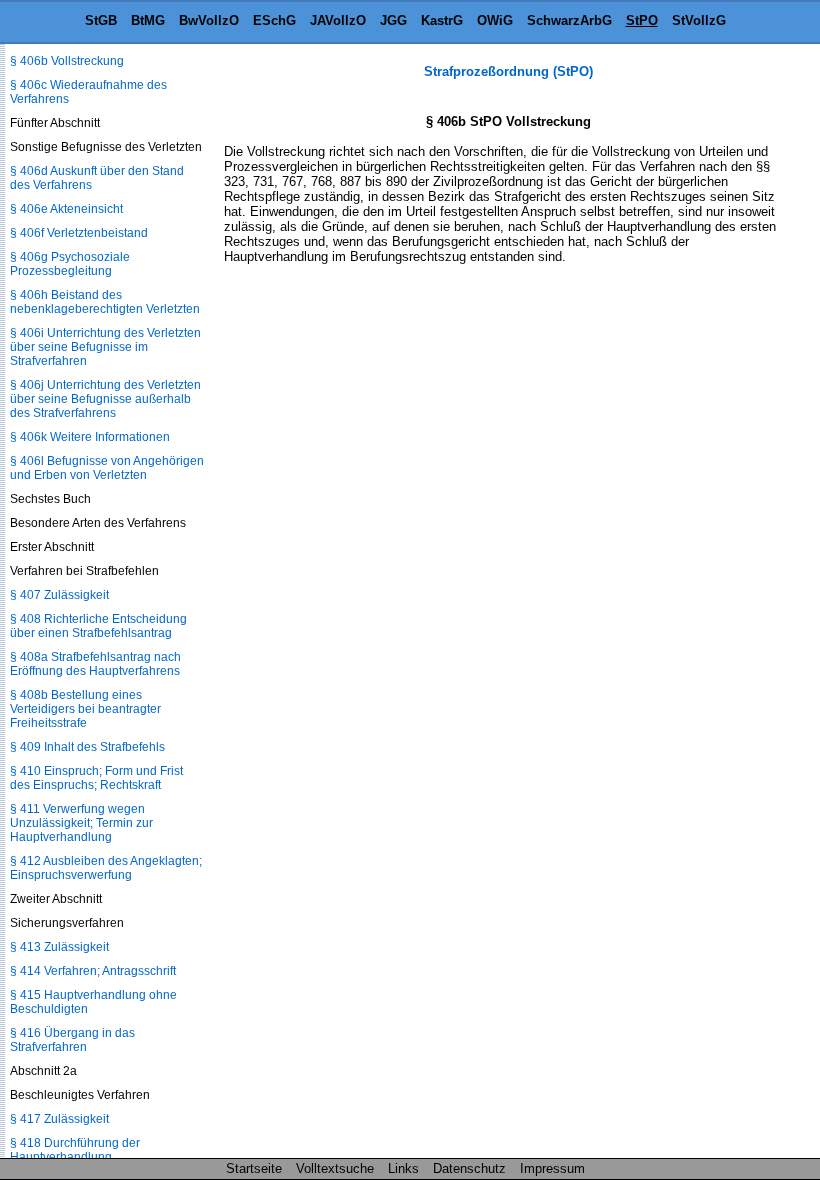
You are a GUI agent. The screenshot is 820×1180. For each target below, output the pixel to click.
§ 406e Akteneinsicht (66, 209)
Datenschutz (469, 1168)
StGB (101, 20)
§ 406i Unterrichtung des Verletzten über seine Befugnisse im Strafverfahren (105, 347)
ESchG (274, 20)
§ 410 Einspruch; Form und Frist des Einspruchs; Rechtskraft (96, 778)
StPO (642, 20)
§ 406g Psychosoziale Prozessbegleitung (70, 264)
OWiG (495, 20)
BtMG (148, 20)
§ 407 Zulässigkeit (59, 595)
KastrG (442, 20)
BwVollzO (209, 20)
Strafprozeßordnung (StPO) (508, 71)
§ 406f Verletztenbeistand (79, 233)
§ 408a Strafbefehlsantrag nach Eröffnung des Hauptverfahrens (95, 664)
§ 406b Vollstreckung (67, 61)
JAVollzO (338, 20)
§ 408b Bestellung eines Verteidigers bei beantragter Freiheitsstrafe (85, 709)
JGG (393, 20)
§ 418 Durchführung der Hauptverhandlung (75, 1150)
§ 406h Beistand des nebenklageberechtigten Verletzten (105, 302)
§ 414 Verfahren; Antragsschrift (93, 971)
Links (403, 1168)
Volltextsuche (335, 1168)
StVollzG (699, 20)
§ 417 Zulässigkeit (59, 1119)
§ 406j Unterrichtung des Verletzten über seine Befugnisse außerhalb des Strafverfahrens (105, 399)
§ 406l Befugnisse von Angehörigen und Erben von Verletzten (107, 468)
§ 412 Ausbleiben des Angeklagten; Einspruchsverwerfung (106, 868)
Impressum (552, 1168)
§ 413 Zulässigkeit (59, 947)
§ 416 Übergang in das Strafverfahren (72, 1040)
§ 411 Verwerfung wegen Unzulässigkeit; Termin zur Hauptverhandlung (81, 823)
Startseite (254, 1168)
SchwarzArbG (569, 20)
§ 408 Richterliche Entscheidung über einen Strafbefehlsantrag (98, 626)
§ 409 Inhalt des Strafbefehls (87, 747)
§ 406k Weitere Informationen (90, 437)
